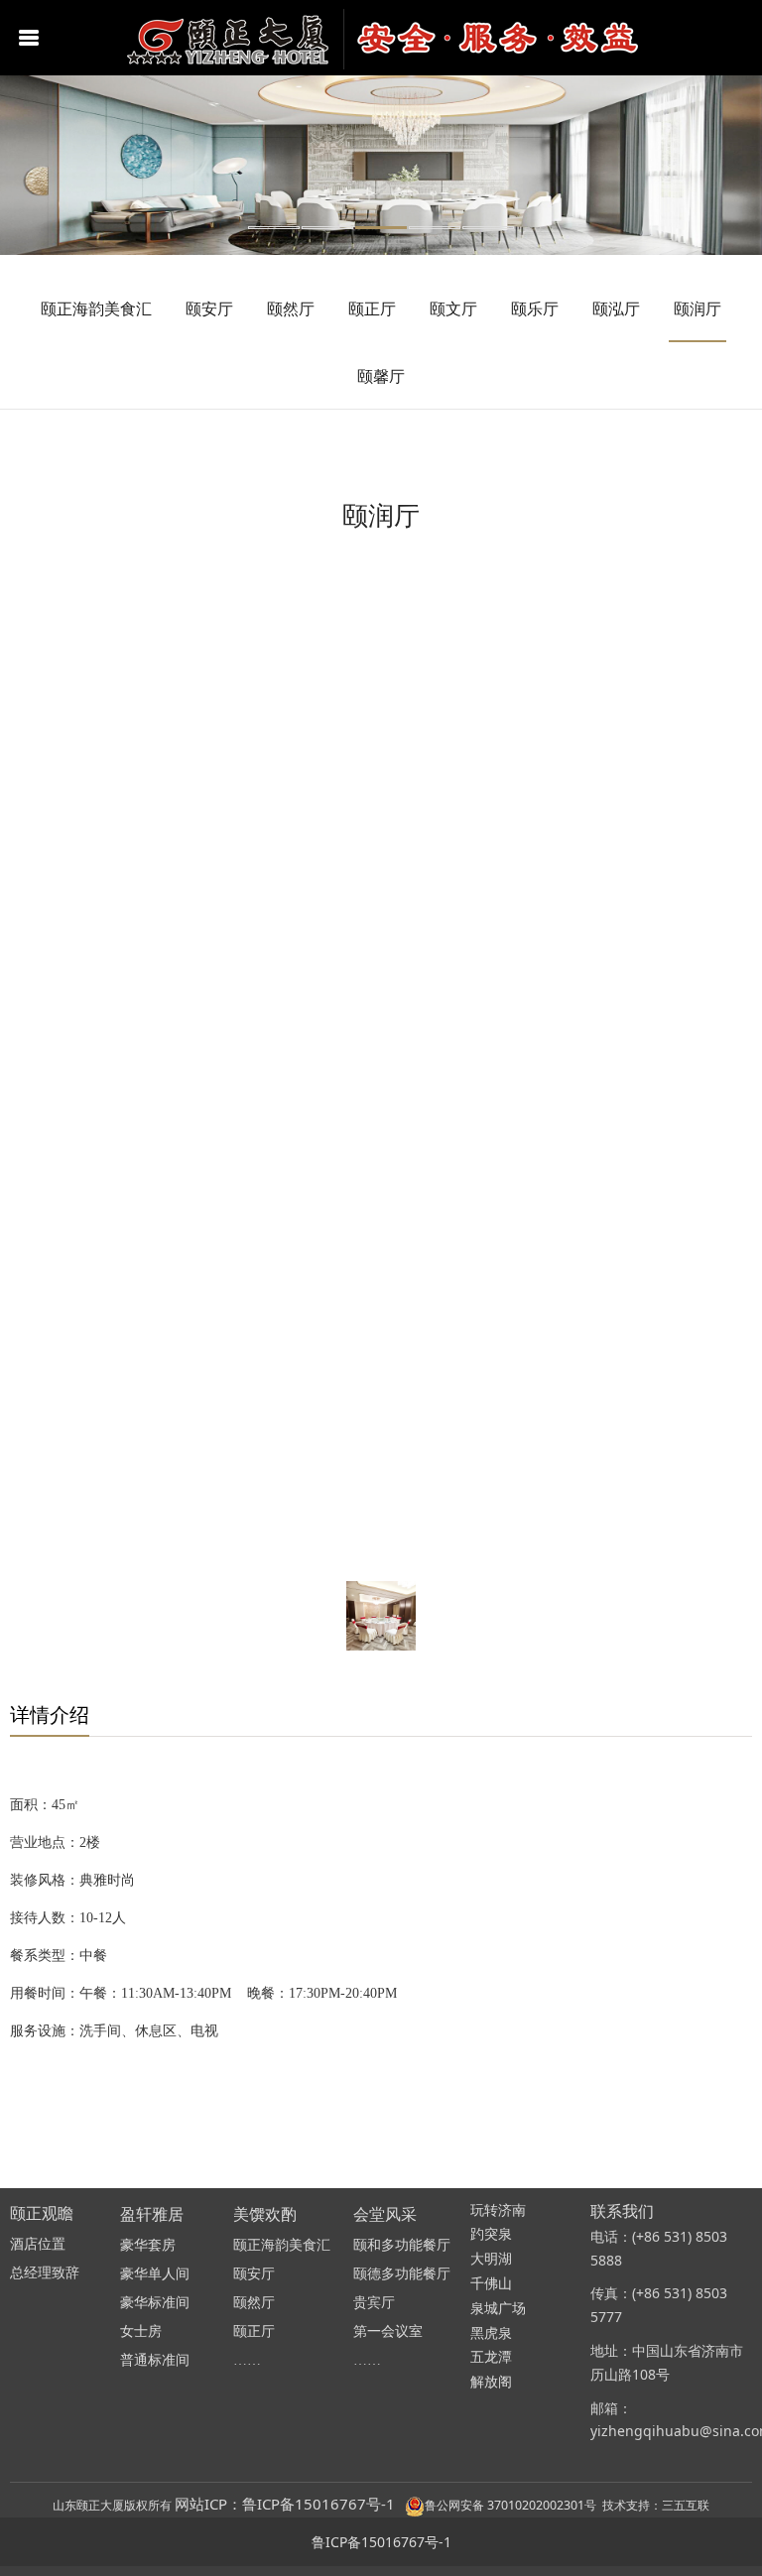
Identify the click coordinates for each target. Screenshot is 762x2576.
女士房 (141, 2331)
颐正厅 (372, 308)
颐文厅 (453, 308)
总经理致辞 (45, 2273)
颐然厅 (291, 308)
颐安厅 (209, 308)
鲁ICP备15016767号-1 (381, 2542)
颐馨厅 (381, 376)
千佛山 (491, 2284)
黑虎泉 (491, 2333)
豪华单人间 (155, 2274)
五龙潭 (491, 2357)
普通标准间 (155, 2360)
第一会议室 (388, 2331)
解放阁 (491, 2382)
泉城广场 (498, 2309)
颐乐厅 (535, 308)
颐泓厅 (616, 308)
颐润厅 (698, 308)
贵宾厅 (374, 2303)
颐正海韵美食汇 (96, 308)
